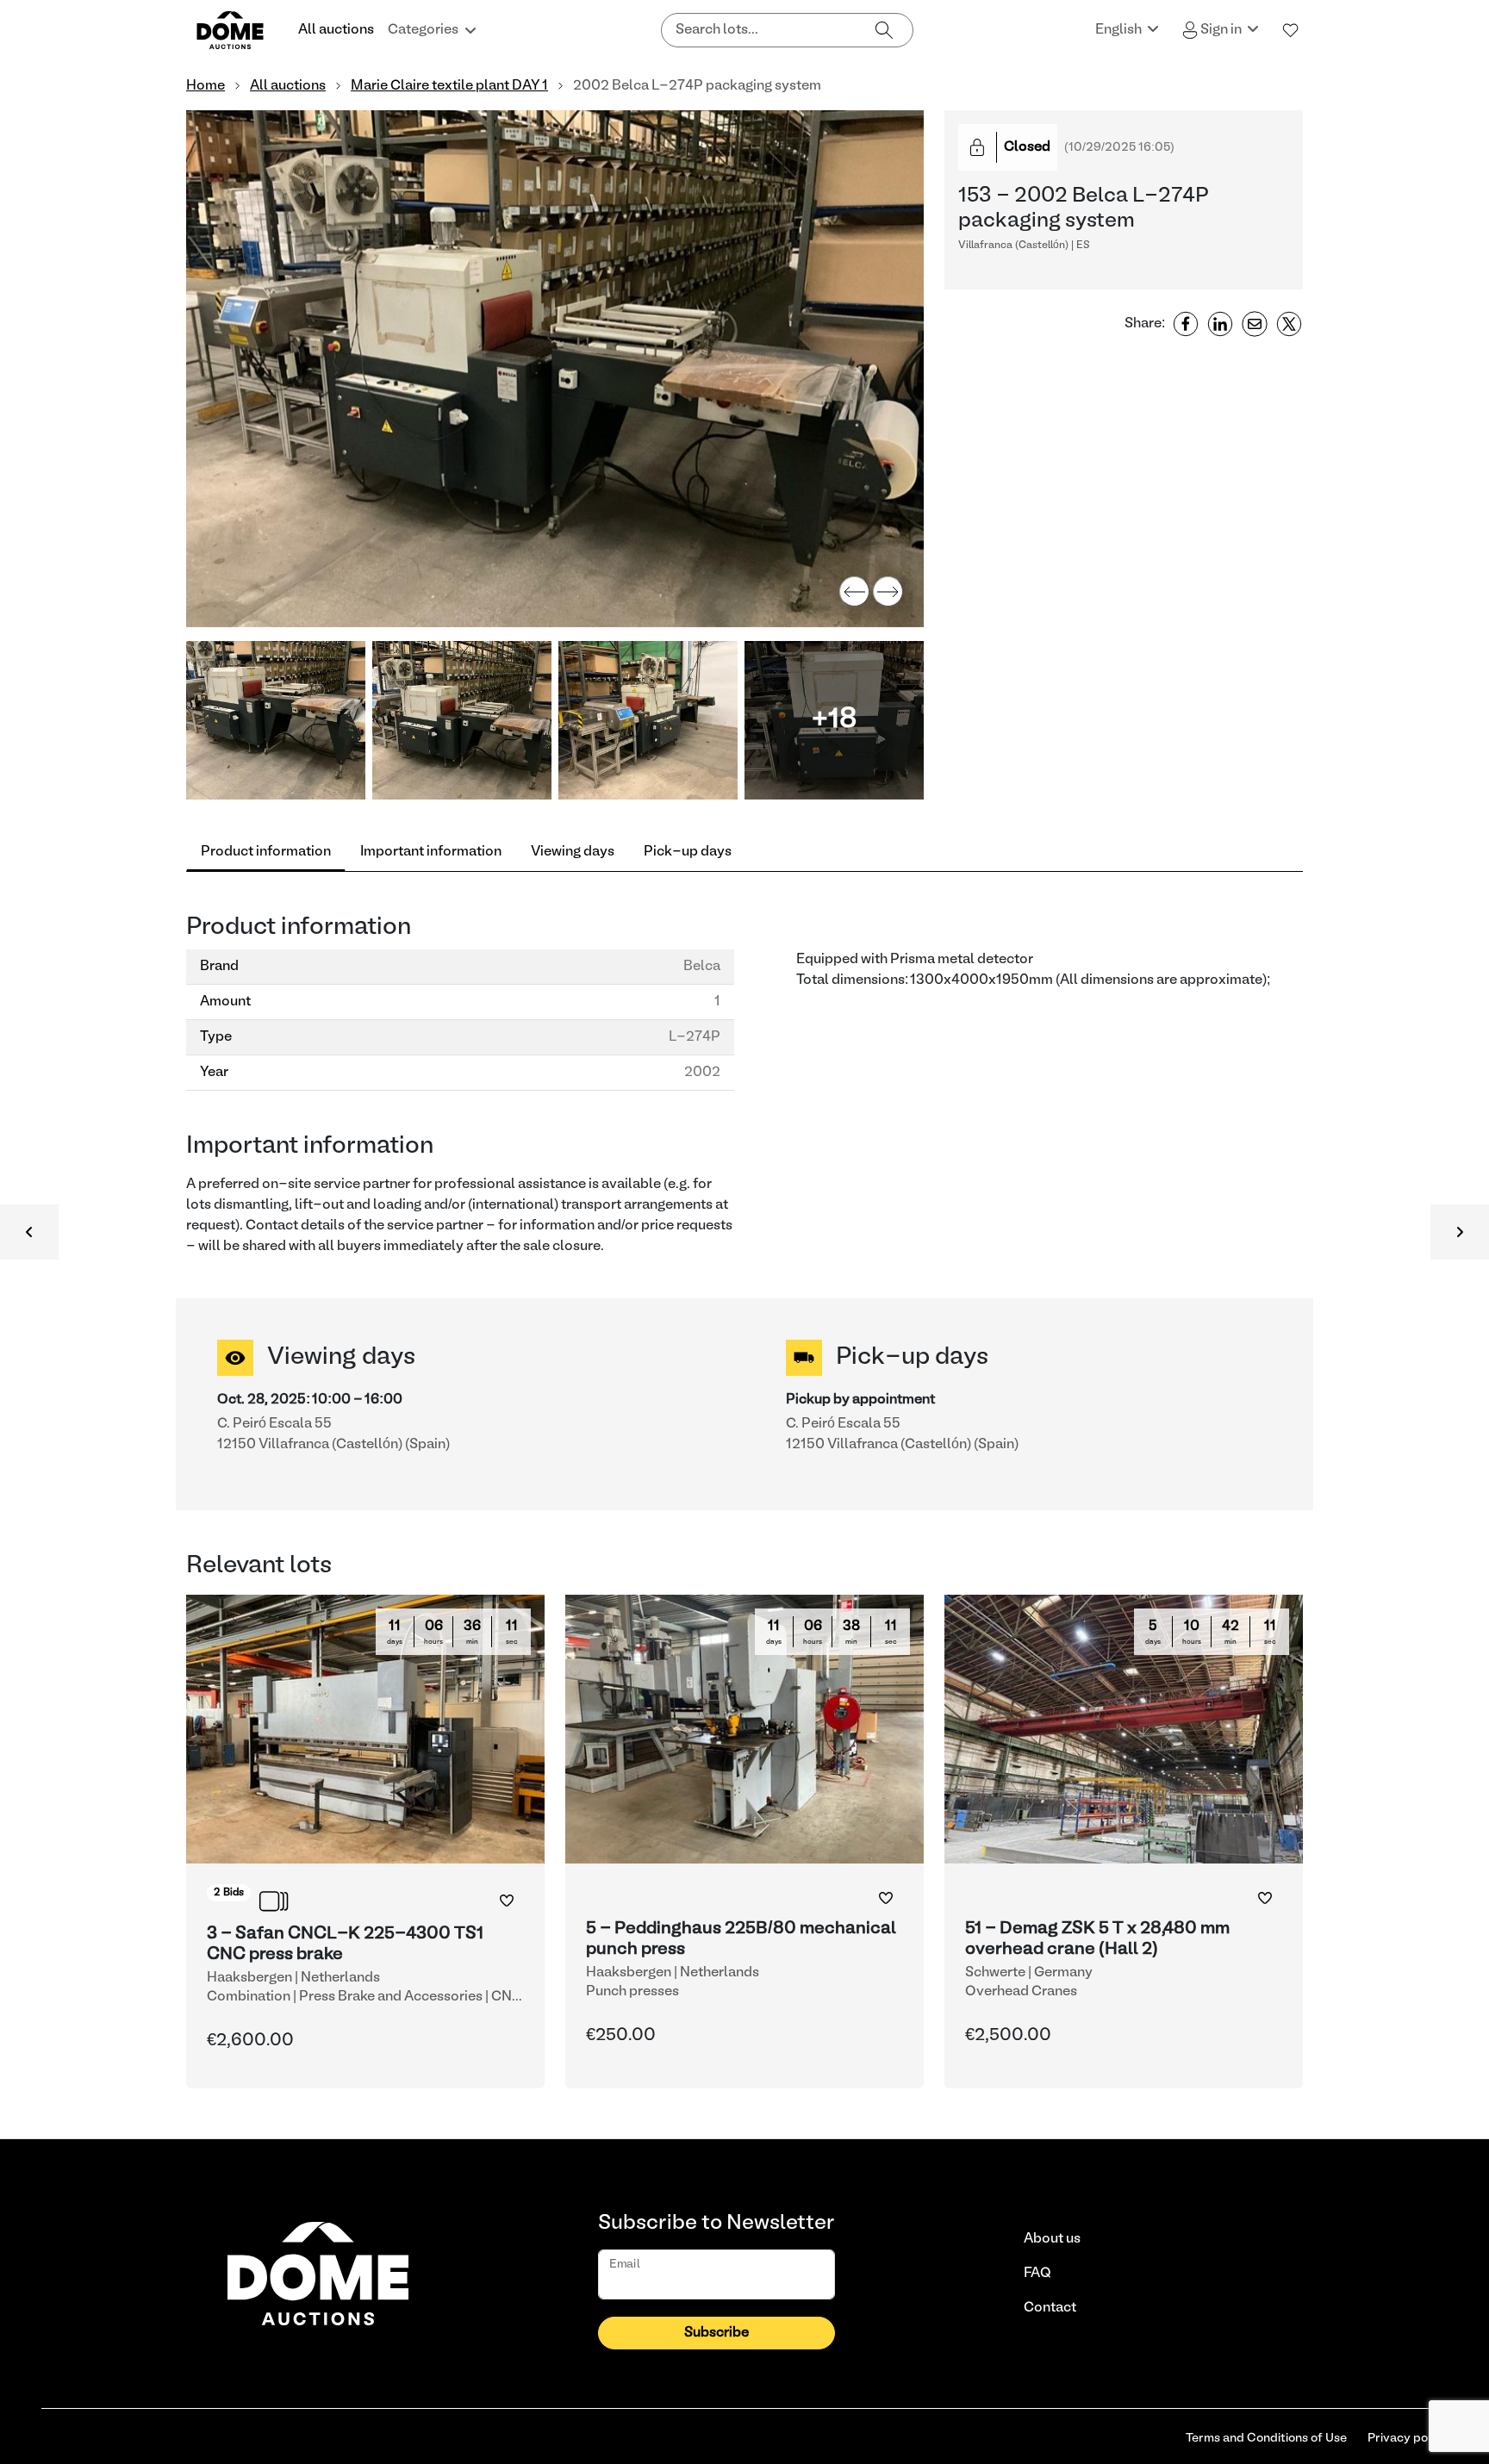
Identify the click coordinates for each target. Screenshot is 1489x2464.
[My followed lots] (1291, 30)
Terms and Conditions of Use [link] (1266, 2439)
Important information (431, 852)
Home (206, 86)
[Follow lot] (507, 1901)
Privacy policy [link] (1408, 2439)
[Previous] (854, 591)
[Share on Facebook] (1186, 324)
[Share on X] (1289, 324)
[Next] (888, 591)
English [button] (1120, 30)
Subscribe (716, 2333)
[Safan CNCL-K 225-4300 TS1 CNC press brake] (365, 1842)
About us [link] (1052, 2239)
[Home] (240, 30)
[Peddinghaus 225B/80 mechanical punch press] (744, 1842)
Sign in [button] (1221, 30)
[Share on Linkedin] (1220, 324)
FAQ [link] (1037, 2274)
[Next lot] (1460, 1232)
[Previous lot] (29, 1232)
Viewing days (573, 852)
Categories (423, 30)
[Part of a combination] (274, 1901)
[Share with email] (1255, 324)
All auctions (336, 30)
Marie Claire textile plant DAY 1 (449, 86)
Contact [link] (1050, 2308)
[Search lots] (884, 30)
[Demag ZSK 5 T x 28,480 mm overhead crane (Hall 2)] (1124, 1842)
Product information (266, 852)
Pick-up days (688, 852)
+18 (834, 720)
